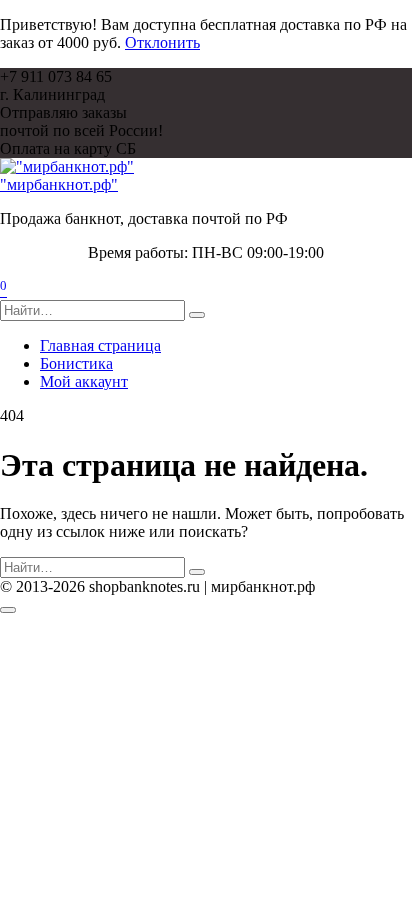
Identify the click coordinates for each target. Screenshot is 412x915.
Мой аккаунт (84, 381)
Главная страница (100, 345)
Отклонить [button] (162, 42)
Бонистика (76, 363)
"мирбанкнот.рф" (59, 184)
